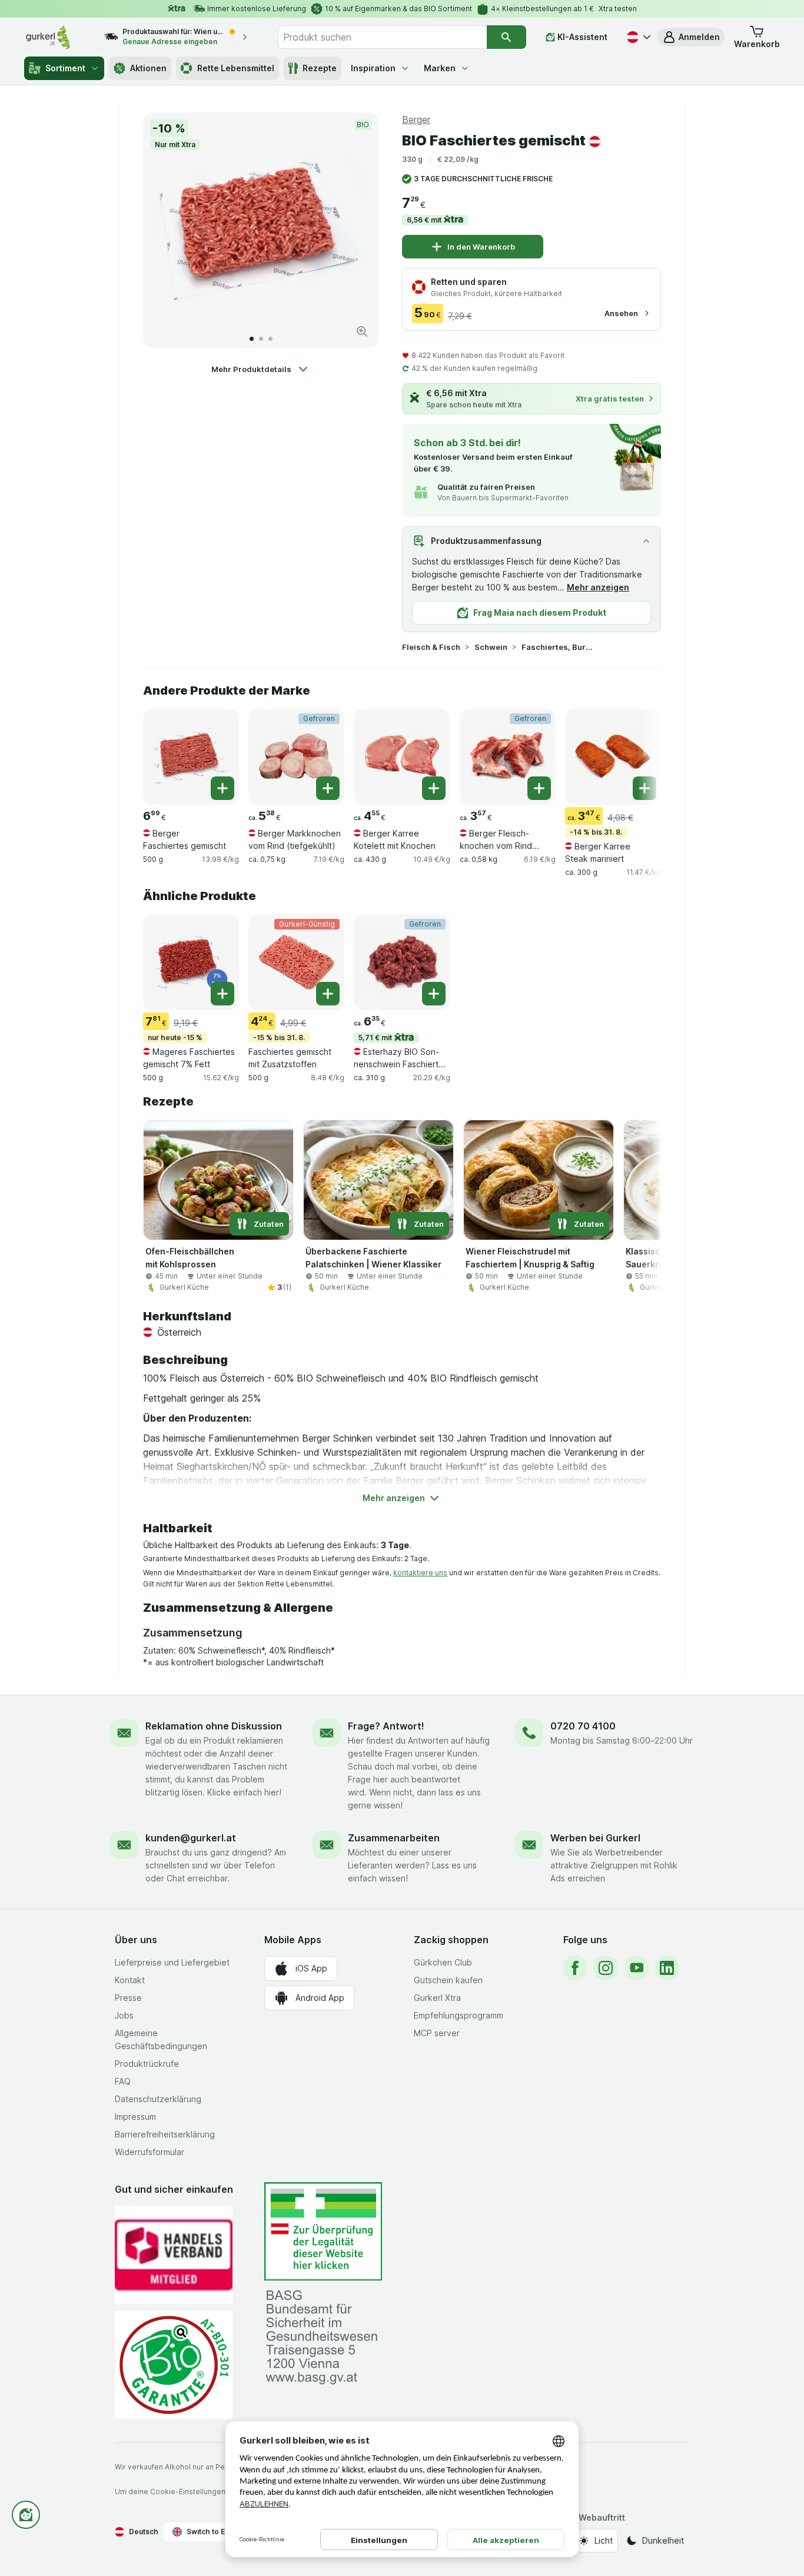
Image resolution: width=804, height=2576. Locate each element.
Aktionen (148, 68)
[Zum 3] (270, 339)
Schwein (491, 647)
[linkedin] (667, 1968)
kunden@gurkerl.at (191, 1838)
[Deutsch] (637, 37)
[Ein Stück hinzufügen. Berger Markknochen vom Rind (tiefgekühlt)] (328, 788)
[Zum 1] (252, 339)
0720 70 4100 (583, 1726)
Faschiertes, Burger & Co (559, 647)
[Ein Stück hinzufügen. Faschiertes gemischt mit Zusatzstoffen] (328, 994)
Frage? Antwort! (386, 1726)
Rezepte (320, 68)
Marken (440, 68)
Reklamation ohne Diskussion (214, 1726)
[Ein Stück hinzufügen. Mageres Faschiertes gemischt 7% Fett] (222, 994)
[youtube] (636, 1968)
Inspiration (373, 68)
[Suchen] (506, 37)
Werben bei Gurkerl (595, 1838)
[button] (691, 37)
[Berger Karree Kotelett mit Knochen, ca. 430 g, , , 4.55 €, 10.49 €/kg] (402, 757)
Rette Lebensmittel (236, 68)
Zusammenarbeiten (394, 1838)
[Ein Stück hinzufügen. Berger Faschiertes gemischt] (222, 788)
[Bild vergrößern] (362, 331)
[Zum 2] (261, 339)
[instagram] (606, 1968)
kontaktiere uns (420, 1573)
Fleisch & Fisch (431, 647)
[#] (323, 2231)
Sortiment (65, 68)
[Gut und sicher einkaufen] (174, 2365)
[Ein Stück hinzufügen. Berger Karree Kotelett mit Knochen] (434, 788)
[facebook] (575, 1968)
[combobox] (382, 37)
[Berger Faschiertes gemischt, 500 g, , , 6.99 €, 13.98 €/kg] (191, 757)
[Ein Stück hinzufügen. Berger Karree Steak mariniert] (644, 788)
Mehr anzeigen (598, 587)
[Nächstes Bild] (357, 230)
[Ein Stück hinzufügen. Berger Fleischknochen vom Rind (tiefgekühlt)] (539, 788)
